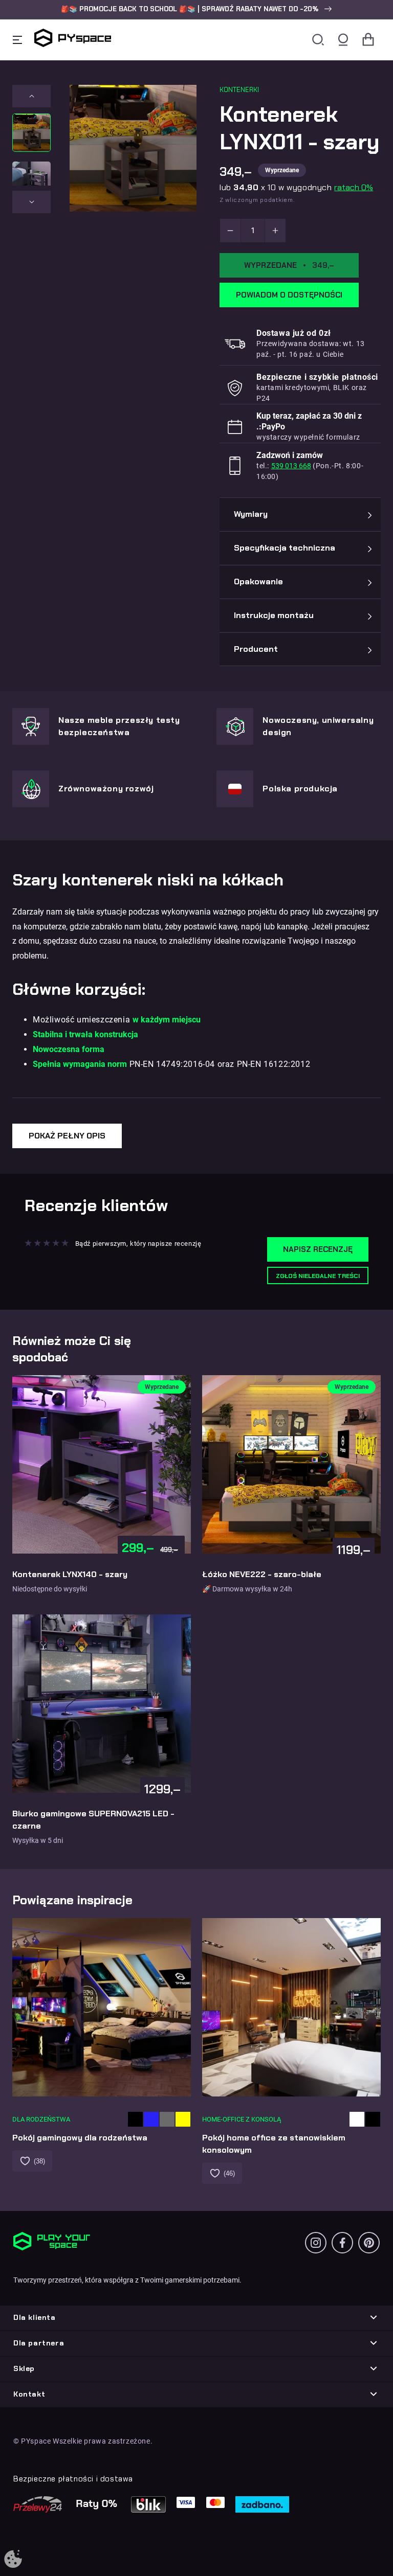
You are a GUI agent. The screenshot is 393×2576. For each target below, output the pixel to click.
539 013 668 (291, 466)
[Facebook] (342, 2243)
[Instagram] (316, 2243)
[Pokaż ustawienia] (13, 2560)
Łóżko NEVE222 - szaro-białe (262, 1574)
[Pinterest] (369, 2243)
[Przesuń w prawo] (31, 202)
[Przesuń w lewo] (31, 96)
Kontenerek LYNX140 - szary (70, 1574)
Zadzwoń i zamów (290, 455)
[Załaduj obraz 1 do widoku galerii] (31, 133)
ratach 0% (354, 187)
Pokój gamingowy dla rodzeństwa (80, 2138)
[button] (196, 9)
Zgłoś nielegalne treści (318, 1276)
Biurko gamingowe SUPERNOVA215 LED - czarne (93, 1820)
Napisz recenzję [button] (318, 1249)
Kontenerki (239, 90)
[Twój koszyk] (368, 40)
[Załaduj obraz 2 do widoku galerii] (31, 181)
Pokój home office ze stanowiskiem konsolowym (274, 2144)
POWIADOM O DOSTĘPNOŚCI (289, 295)
